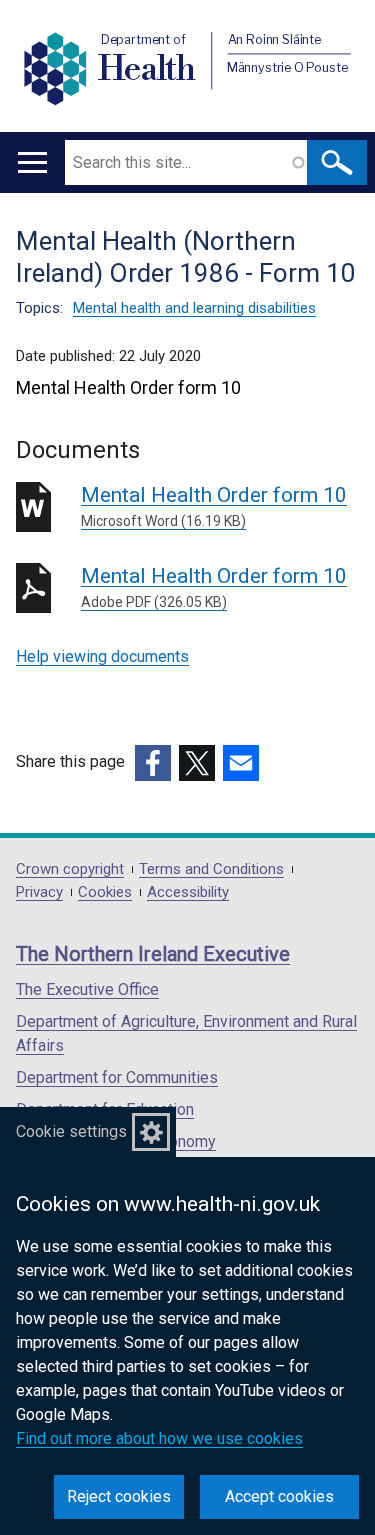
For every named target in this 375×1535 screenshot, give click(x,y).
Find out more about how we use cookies (159, 1438)
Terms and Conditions (211, 869)
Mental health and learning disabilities (194, 308)
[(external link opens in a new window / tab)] (153, 763)
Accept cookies (279, 1496)
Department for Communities (117, 1077)
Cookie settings (71, 1131)
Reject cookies (119, 1496)
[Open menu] (32, 162)
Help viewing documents (102, 656)
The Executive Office (87, 989)
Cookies (105, 892)
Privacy (39, 892)
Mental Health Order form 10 (214, 506)
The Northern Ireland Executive (153, 954)
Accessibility (188, 892)
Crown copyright (70, 869)
